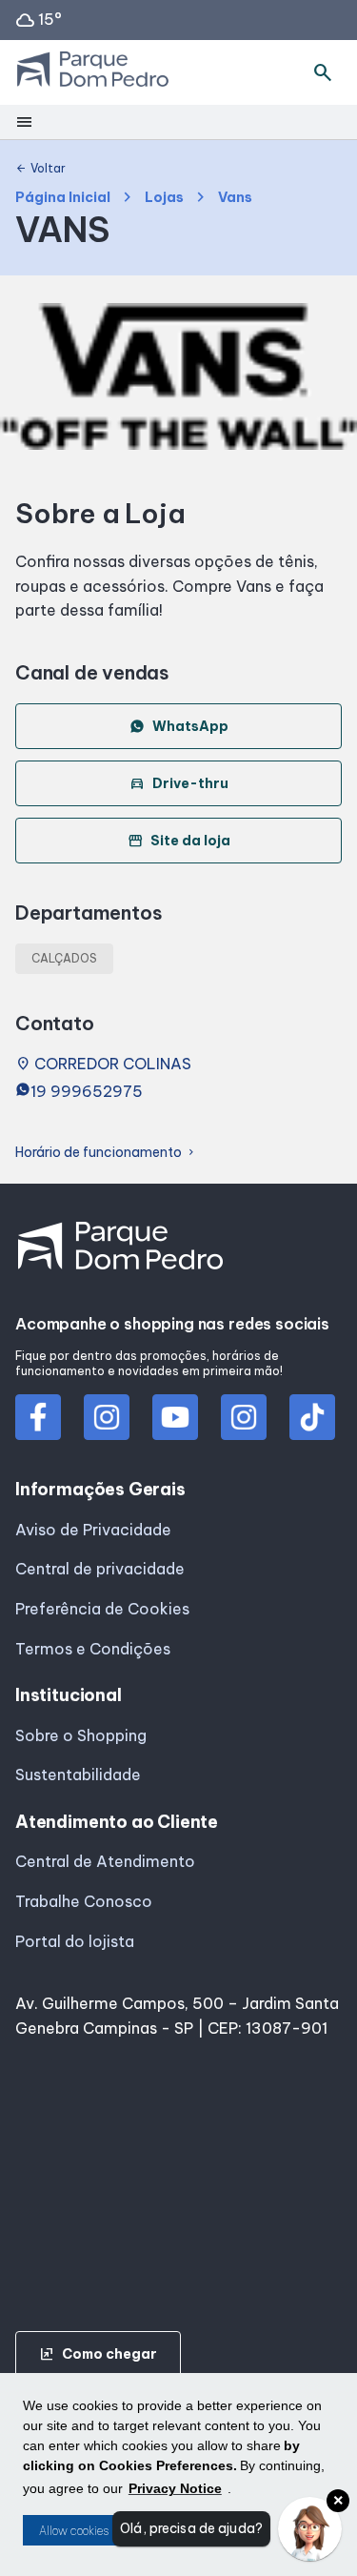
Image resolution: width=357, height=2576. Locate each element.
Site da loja (179, 841)
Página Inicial (63, 198)
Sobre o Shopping (81, 1735)
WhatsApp (190, 726)
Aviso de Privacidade (93, 1530)
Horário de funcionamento (106, 1153)
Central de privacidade (100, 1569)
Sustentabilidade (78, 1775)
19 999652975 (87, 1091)
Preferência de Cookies (102, 1609)
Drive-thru (179, 783)
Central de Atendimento (105, 1861)
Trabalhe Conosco (84, 1901)
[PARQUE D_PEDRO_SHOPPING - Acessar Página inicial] (93, 73)
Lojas (164, 198)
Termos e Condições (93, 1649)
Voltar (40, 169)
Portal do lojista (75, 1941)
